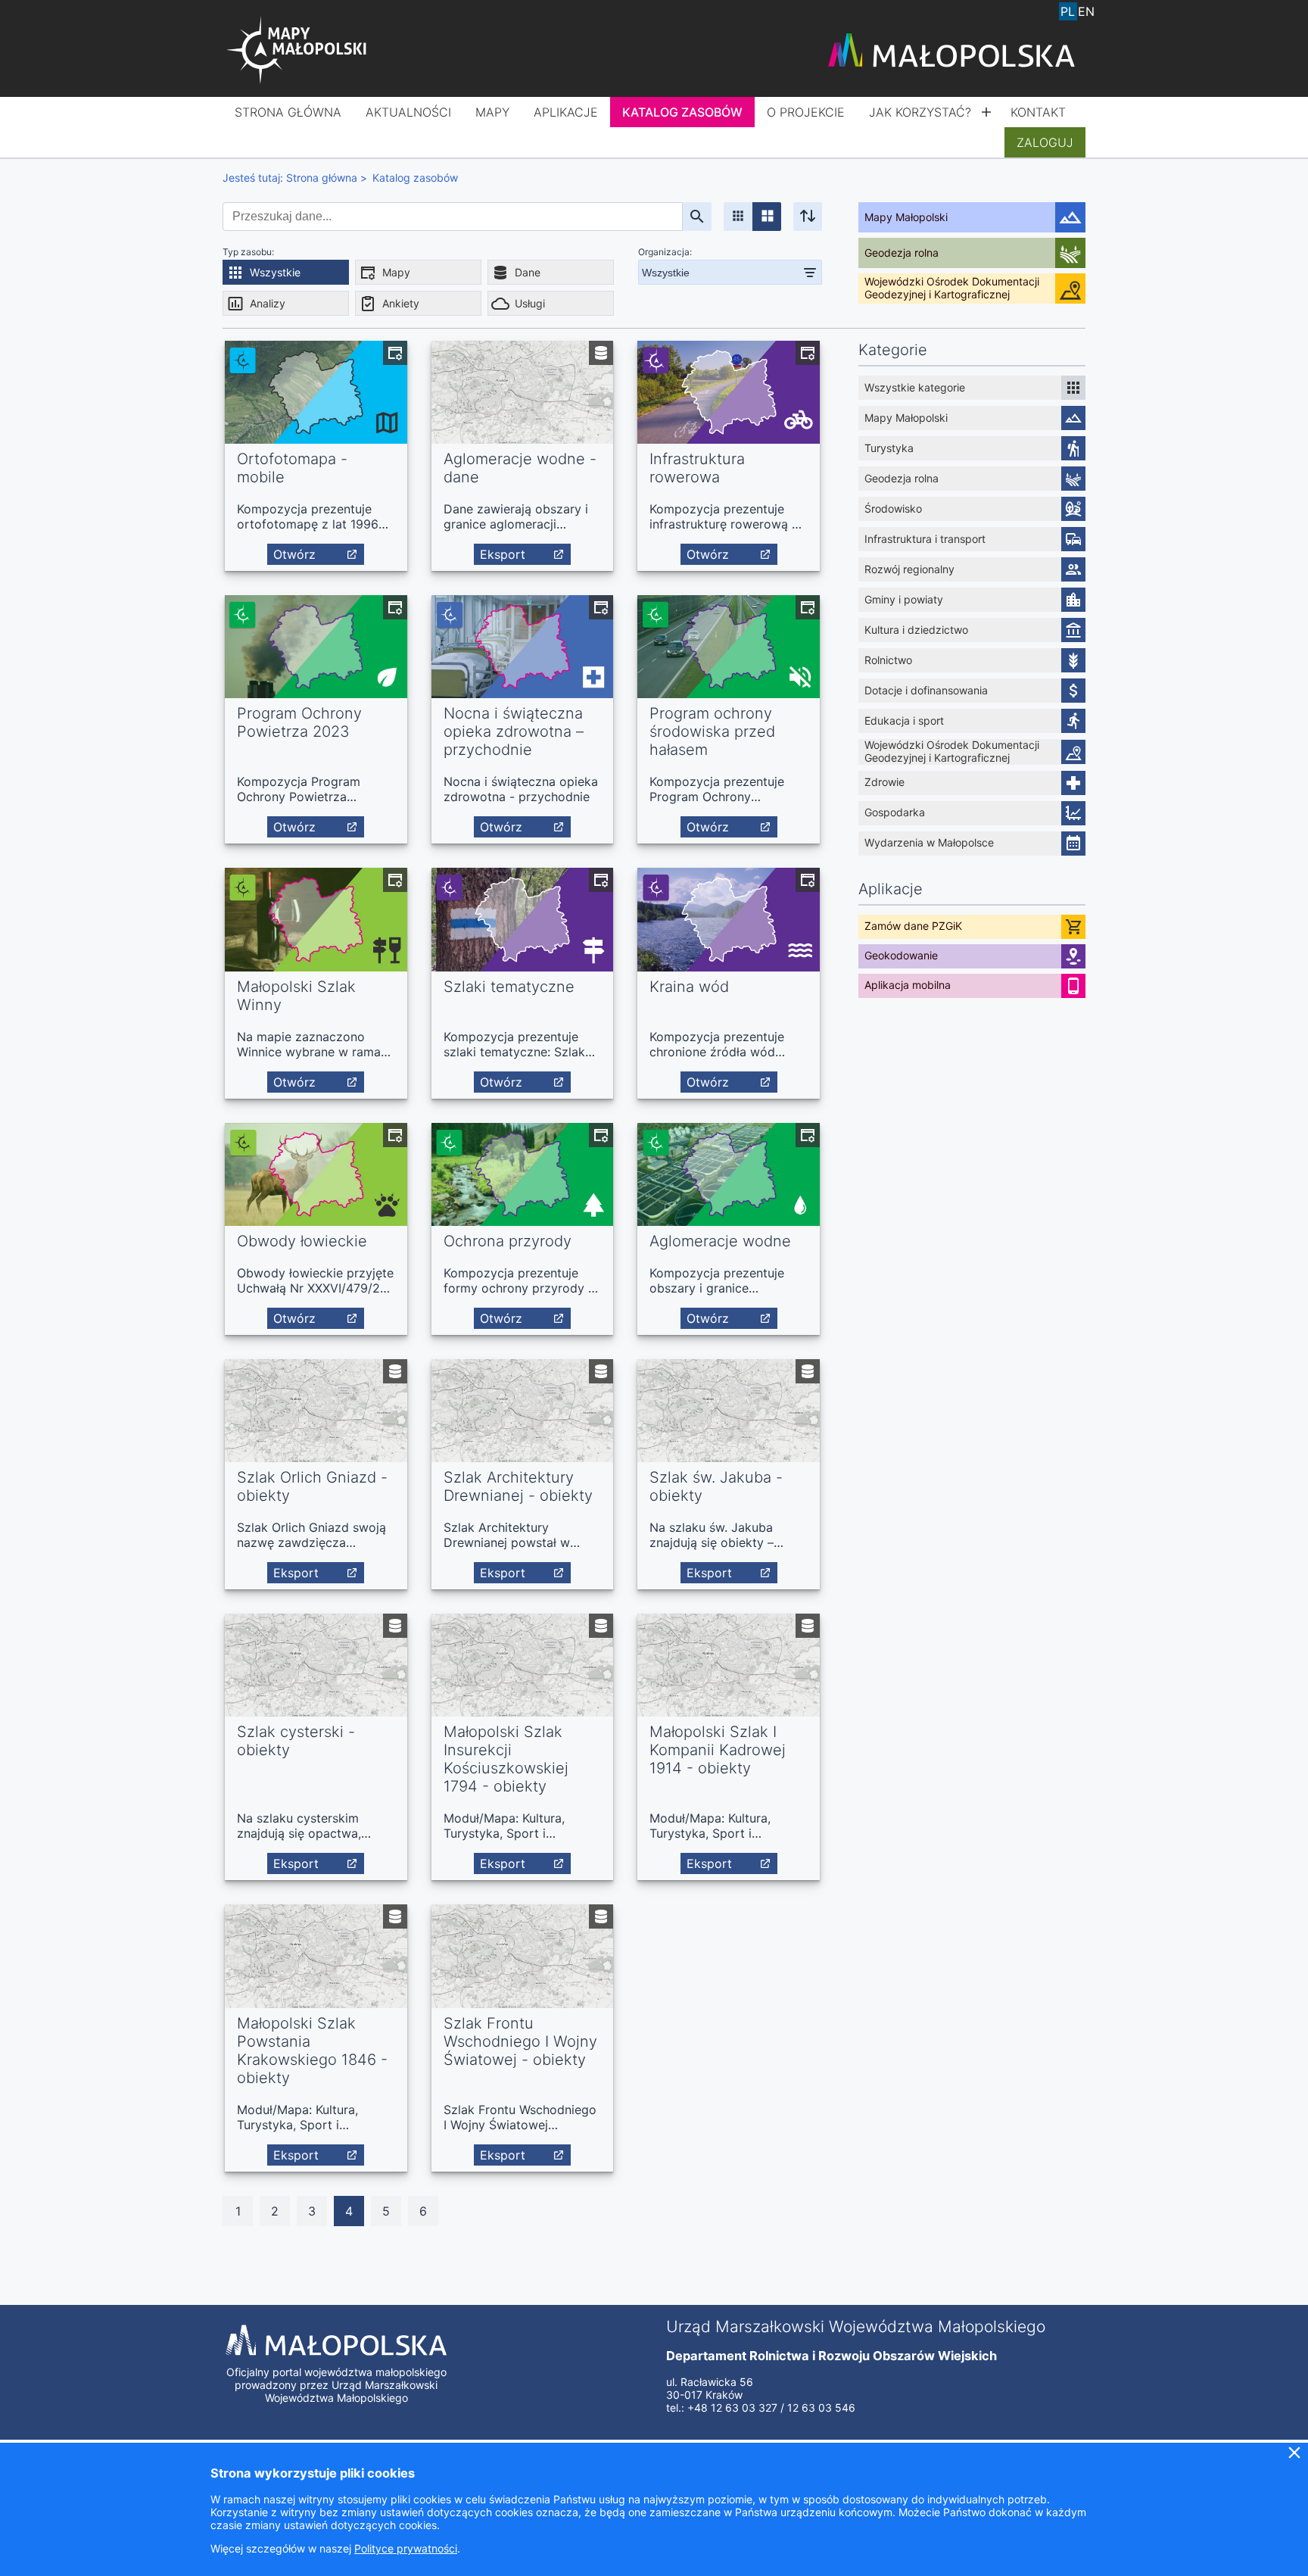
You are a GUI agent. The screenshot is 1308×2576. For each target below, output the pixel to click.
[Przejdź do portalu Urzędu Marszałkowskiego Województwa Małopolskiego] (951, 51)
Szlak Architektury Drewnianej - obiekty (518, 1486)
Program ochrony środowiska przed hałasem (712, 731)
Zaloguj (1045, 142)
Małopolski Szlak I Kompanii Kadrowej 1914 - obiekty (718, 1750)
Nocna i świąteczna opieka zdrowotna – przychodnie (514, 731)
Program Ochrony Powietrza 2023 (299, 722)
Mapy (492, 112)
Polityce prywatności (406, 2548)
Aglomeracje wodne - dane (520, 468)
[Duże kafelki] (767, 217)
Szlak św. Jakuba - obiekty (716, 1486)
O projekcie (806, 112)
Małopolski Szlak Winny (296, 996)
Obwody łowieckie (302, 1241)
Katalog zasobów (682, 112)
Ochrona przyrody (508, 1241)
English (1086, 11)
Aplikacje (566, 112)
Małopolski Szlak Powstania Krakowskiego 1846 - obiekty (312, 2051)
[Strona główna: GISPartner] (298, 51)
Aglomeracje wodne (720, 1241)
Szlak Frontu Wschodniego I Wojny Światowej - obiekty (520, 2041)
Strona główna (288, 112)
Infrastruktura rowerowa (697, 468)
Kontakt (1038, 112)
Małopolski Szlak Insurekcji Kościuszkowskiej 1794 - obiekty (506, 1759)
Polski (1068, 11)
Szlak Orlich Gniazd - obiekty (312, 1486)
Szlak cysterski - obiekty (296, 1741)
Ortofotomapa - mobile (292, 468)
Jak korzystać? (920, 112)
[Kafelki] (738, 217)
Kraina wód (689, 987)
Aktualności (408, 112)
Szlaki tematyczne (509, 987)
